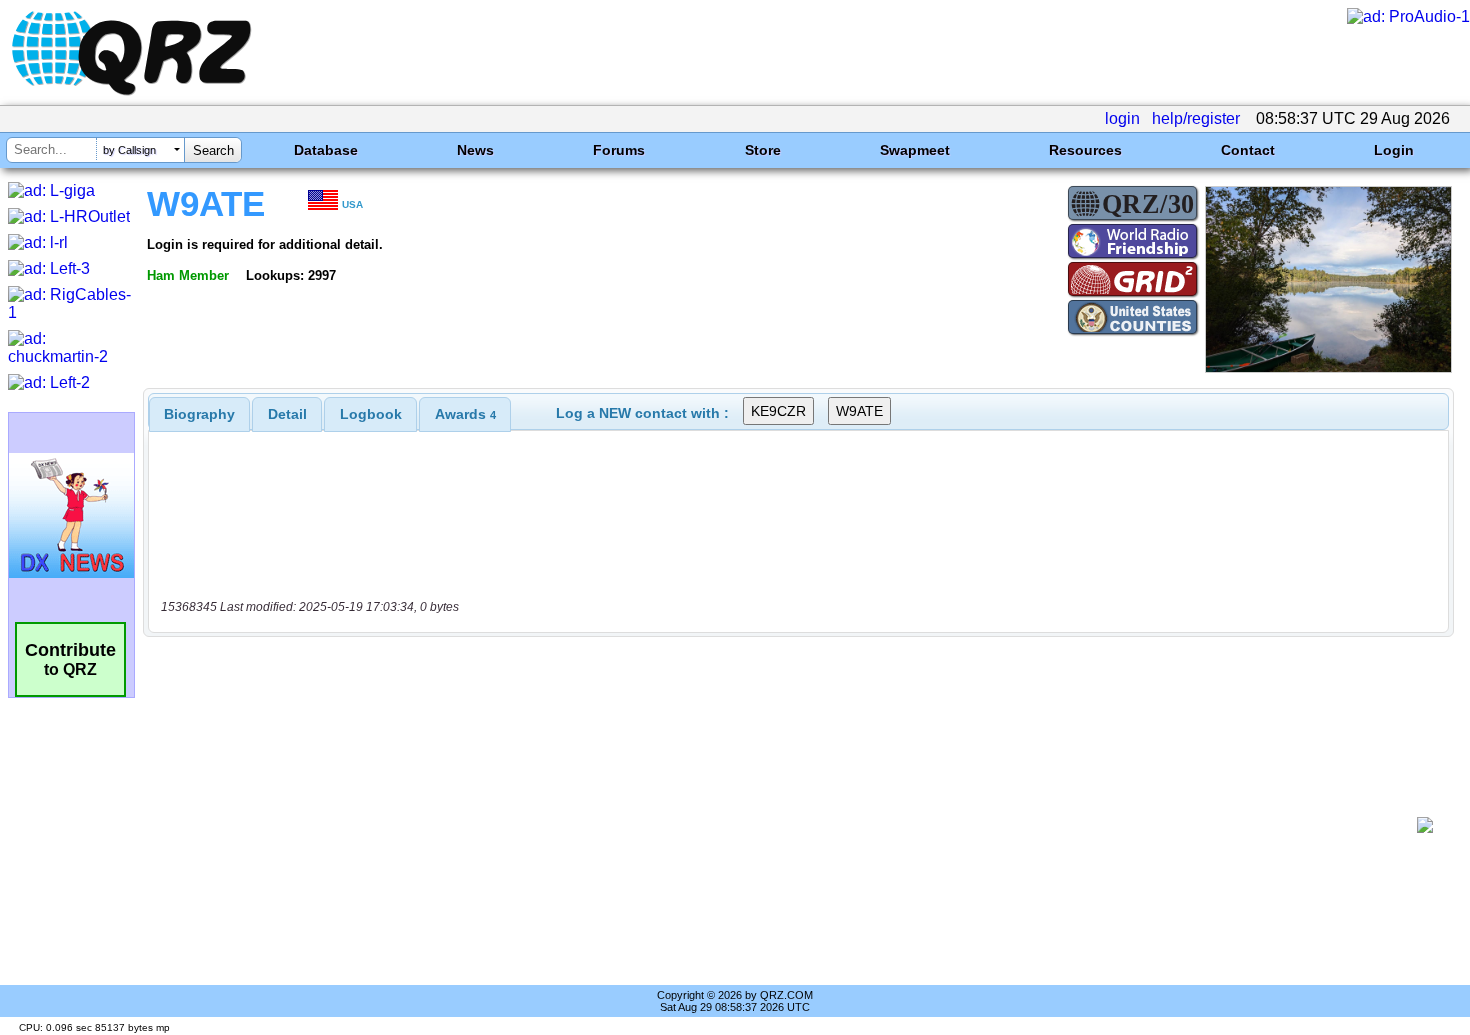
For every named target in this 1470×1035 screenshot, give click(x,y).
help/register (1196, 118)
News (475, 150)
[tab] (199, 414)
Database (326, 150)
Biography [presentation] (199, 414)
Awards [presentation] (465, 414)
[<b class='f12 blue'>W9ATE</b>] (1328, 367)
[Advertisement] (785, 825)
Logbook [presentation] (371, 414)
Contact (1248, 150)
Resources (1085, 150)
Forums (619, 150)
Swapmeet (915, 150)
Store (763, 150)
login (1122, 118)
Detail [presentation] (287, 414)
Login (1394, 150)
